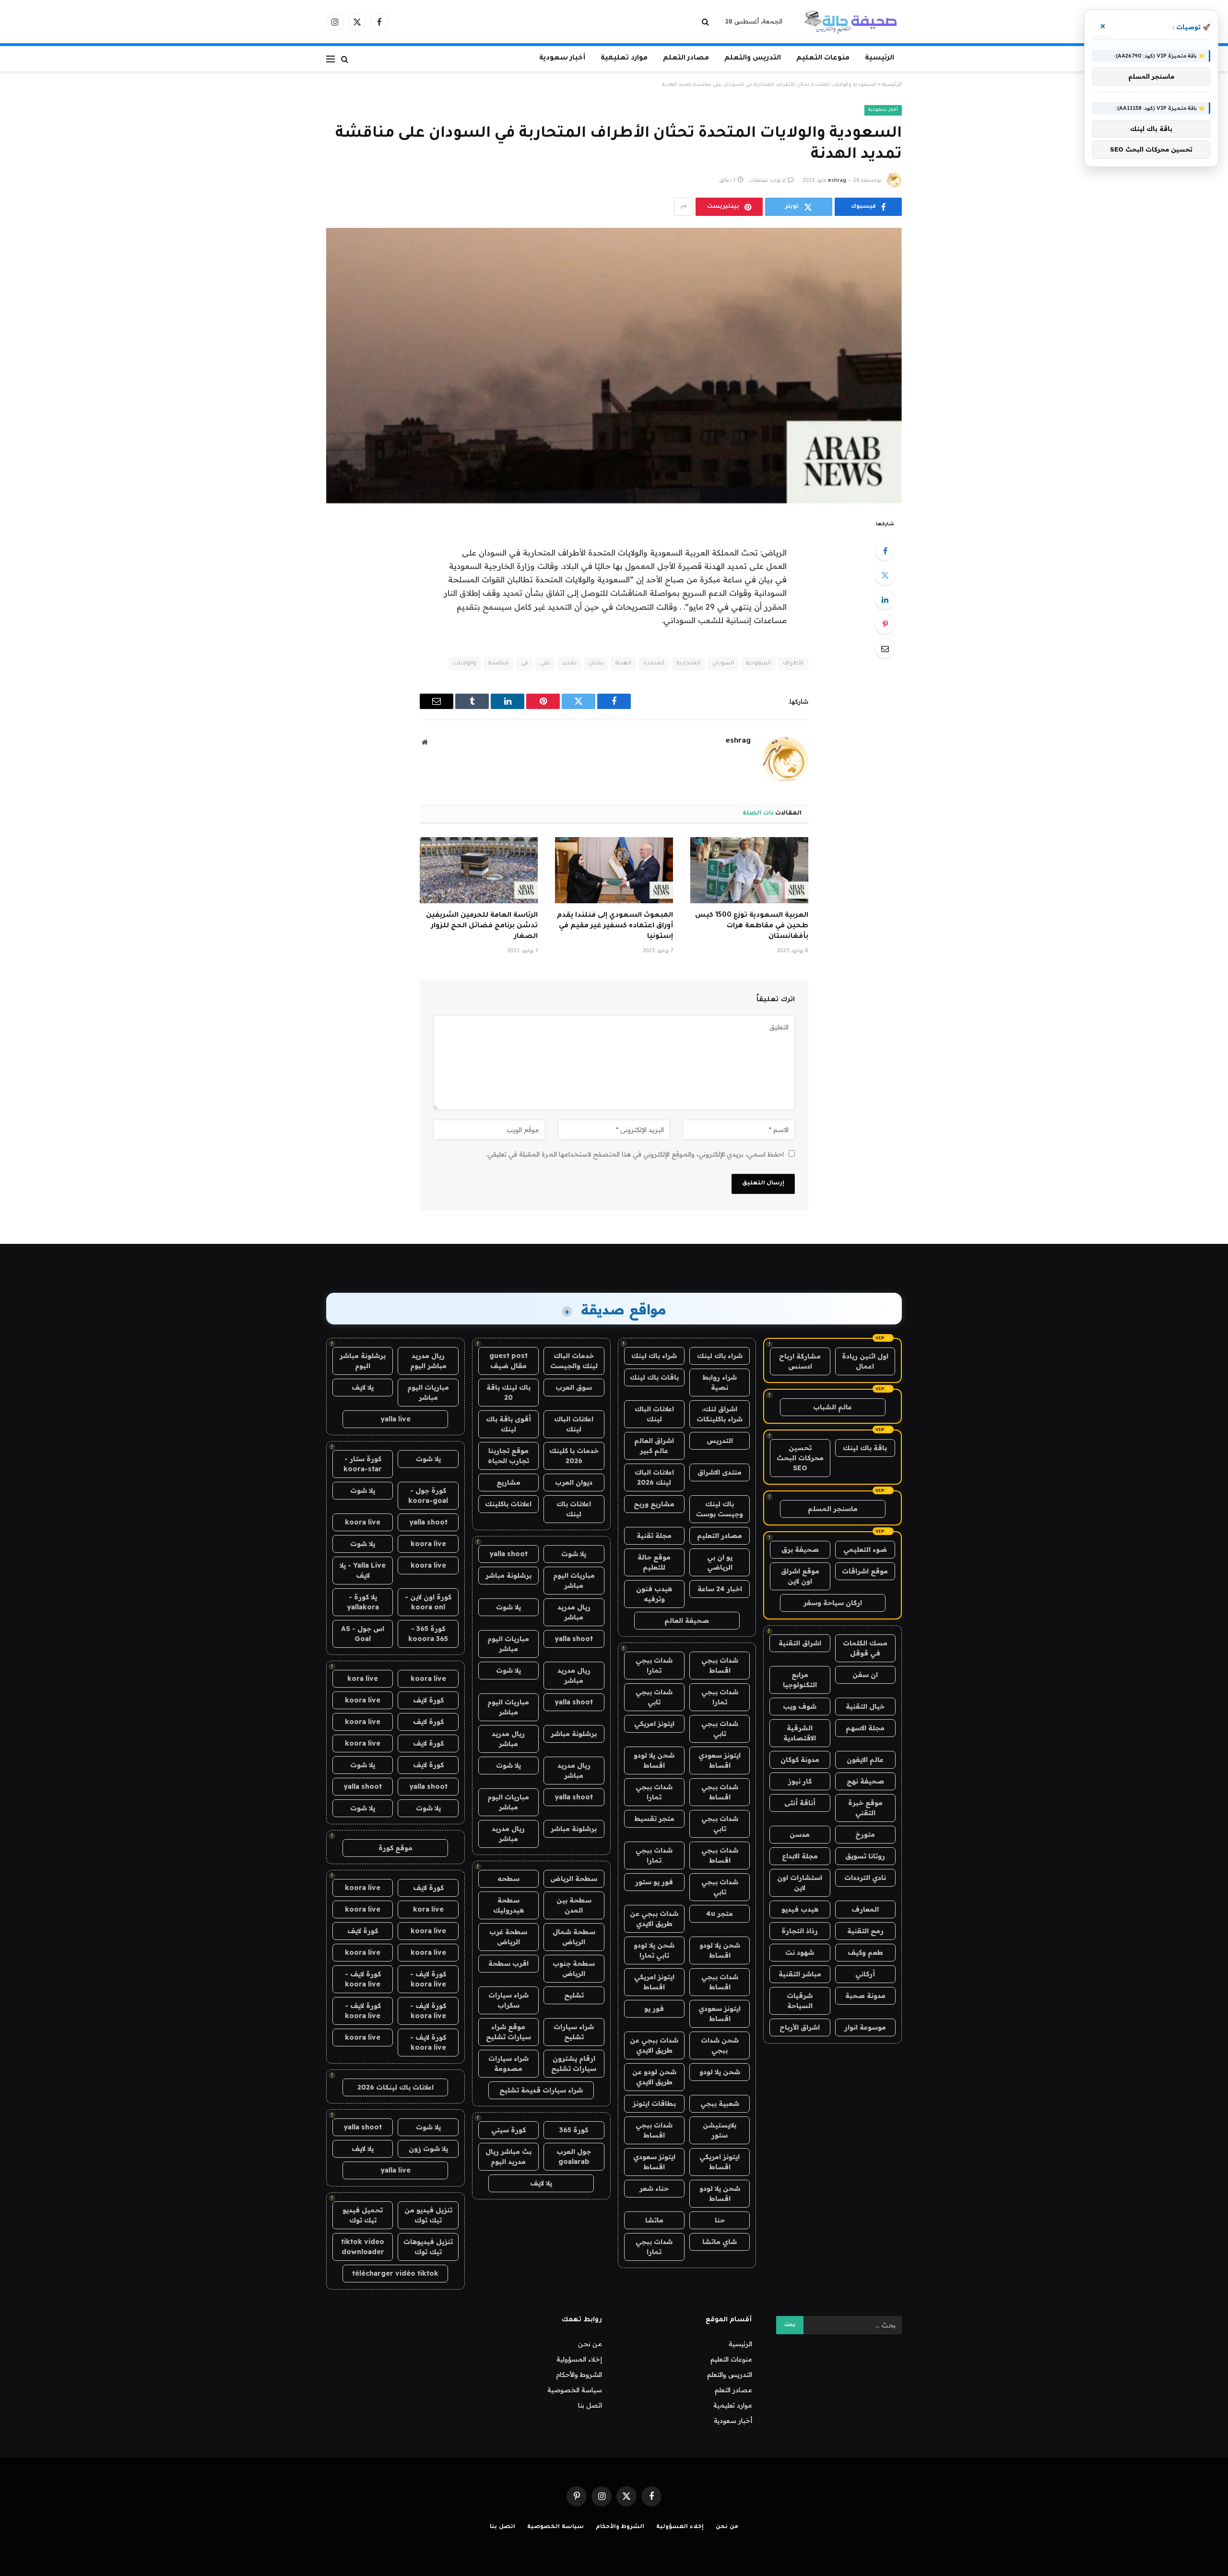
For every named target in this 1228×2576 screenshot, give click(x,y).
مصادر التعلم (686, 59)
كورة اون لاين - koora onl (428, 1602)
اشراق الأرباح (800, 2027)
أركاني (865, 1974)
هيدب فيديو (800, 1909)
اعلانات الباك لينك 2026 (654, 1477)
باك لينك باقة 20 (508, 1392)
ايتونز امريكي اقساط (654, 1982)
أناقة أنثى (800, 1803)
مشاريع (508, 1482)
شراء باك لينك (720, 1356)
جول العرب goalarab (574, 2157)
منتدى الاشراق (720, 1472)
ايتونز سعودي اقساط (720, 1760)
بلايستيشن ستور (720, 2130)
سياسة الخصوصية (575, 2390)
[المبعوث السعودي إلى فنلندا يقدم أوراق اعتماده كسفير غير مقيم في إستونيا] (614, 870)
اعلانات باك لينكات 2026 (396, 2087)
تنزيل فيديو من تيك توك (428, 2215)
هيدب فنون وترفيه (654, 1594)
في (525, 664)
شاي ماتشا (720, 2242)
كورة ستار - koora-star (363, 1464)
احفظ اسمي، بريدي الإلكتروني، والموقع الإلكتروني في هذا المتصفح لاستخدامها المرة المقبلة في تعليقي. (635, 1154)
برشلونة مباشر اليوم (363, 1361)
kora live (363, 1678)
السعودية (758, 664)
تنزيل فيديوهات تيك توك (428, 2247)
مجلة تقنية (654, 1536)
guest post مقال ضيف (508, 1361)
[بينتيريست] (885, 624)
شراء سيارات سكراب (508, 2000)
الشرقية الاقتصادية (800, 1733)
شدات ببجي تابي (654, 1697)
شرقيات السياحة (800, 2001)
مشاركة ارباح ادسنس (800, 1361)
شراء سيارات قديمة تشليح (541, 2090)
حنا (720, 2220)
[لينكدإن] (885, 600)
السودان (723, 664)
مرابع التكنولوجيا (800, 1680)
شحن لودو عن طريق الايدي (654, 2077)
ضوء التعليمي (865, 1549)
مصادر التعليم (720, 1536)
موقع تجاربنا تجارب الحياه (508, 1456)
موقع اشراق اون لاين (800, 1576)
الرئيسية (880, 59)
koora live (363, 1522)
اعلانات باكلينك (508, 1504)
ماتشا (654, 2220)
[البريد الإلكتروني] (885, 649)
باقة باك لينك (865, 1448)
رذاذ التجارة (800, 1931)
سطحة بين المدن (574, 1905)
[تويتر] (885, 575)
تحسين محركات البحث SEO (800, 1458)
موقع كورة (396, 1848)
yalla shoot (508, 1554)
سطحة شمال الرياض (574, 1937)
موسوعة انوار (865, 2027)
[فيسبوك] (885, 551)
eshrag (837, 181)
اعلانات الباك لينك (654, 1414)
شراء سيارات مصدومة (508, 2063)
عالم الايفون (865, 1760)
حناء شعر (654, 2188)
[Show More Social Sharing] (684, 207)
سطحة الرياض (574, 1879)
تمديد (569, 664)
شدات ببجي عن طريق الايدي (654, 1919)
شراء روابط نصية (720, 1382)
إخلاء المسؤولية (579, 2359)
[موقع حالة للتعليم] (850, 22)
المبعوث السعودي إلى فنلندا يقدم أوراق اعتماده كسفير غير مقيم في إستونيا (615, 926)
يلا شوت (574, 1554)
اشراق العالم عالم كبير (654, 1446)
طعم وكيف (865, 1952)
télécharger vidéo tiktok (395, 2273)
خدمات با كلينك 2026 (574, 1456)
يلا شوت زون (428, 2149)
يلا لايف (541, 2183)
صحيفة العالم (687, 1620)
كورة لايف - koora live (428, 1979)
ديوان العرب (574, 1482)
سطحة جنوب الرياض (574, 1968)
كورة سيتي (508, 2130)
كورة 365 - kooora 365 (428, 1634)
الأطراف (793, 664)
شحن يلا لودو (720, 2072)
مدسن (800, 1834)
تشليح (574, 1995)
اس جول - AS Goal (363, 1634)
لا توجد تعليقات (767, 181)
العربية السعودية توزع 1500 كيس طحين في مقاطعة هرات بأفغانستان (752, 926)
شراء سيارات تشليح (574, 2032)
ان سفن (865, 1675)
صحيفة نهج (865, 1781)
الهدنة (623, 664)
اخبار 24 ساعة (720, 1589)
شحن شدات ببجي (720, 2045)
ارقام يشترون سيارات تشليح (574, 2063)
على (545, 664)
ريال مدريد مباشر (574, 1612)
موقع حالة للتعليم (654, 1562)
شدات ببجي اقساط (720, 1665)
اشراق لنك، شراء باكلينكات (720, 1414)
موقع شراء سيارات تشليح (508, 2032)
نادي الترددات (865, 1878)
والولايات (465, 664)
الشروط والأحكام (579, 2375)
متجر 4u (720, 1914)
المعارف (865, 1909)
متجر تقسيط (654, 1819)
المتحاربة (688, 664)
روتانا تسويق (865, 1856)
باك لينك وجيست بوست (720, 1509)
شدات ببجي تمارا (654, 1665)
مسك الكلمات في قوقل (865, 1648)
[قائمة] (331, 59)
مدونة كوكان (800, 1760)
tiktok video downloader (363, 2247)
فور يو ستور (654, 1882)
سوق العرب (574, 1387)
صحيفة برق (800, 1549)
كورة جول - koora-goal (428, 1495)
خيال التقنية (865, 1706)
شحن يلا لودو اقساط (654, 1760)
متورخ (865, 1834)
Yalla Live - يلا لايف (363, 1570)
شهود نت (800, 1952)
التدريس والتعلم (753, 59)
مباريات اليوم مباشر (574, 1580)
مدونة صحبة (865, 1996)
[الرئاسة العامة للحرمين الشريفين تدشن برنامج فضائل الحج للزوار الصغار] (479, 870)
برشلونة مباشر (508, 1575)
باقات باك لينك (654, 1377)
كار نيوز (800, 1781)
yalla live (396, 1419)
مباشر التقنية (800, 1974)
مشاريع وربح (654, 1504)
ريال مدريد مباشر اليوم (428, 1361)
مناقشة (499, 664)
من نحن (590, 2344)
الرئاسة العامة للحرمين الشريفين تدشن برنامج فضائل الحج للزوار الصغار (482, 926)
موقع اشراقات (865, 1571)
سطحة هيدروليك (508, 1905)
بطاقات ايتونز (654, 2103)
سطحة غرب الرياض (508, 1937)
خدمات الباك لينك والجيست (574, 1361)
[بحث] (706, 22)
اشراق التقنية (800, 1643)
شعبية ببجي (720, 2103)
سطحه (508, 1879)
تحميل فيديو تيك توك (363, 2215)
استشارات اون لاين (800, 1883)
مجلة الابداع (800, 1856)
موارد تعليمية (624, 59)
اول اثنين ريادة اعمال (865, 1361)
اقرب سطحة (508, 1963)
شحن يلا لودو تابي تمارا (654, 1950)
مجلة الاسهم (865, 1728)
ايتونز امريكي (654, 1724)
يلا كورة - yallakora (363, 1602)
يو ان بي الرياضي (720, 1562)
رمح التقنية (865, 1931)
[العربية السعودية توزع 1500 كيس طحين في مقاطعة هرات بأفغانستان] (749, 870)
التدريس (720, 1441)
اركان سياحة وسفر (833, 1603)
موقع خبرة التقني (865, 1808)
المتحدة (654, 664)
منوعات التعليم (823, 59)
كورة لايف (428, 1700)
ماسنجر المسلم (833, 1509)
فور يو (654, 2009)
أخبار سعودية (562, 59)
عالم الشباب (832, 1407)
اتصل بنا (590, 2405)
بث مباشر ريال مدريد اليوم (508, 2157)
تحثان (596, 664)
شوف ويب (800, 1706)
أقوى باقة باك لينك (508, 1424)
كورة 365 (574, 2130)
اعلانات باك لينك (574, 1509)
